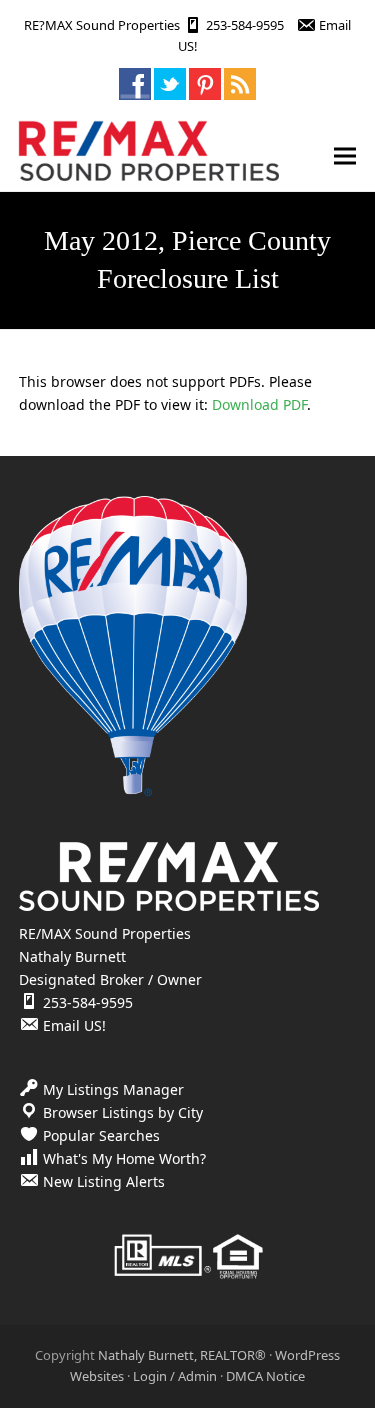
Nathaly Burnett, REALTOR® (182, 1355)
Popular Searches (101, 1135)
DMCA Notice (265, 1376)
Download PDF (259, 404)
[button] (345, 155)
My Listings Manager (113, 1089)
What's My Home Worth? (124, 1158)
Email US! (74, 1025)
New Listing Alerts (104, 1181)
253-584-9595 (245, 25)
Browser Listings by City (123, 1112)
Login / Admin (175, 1376)
